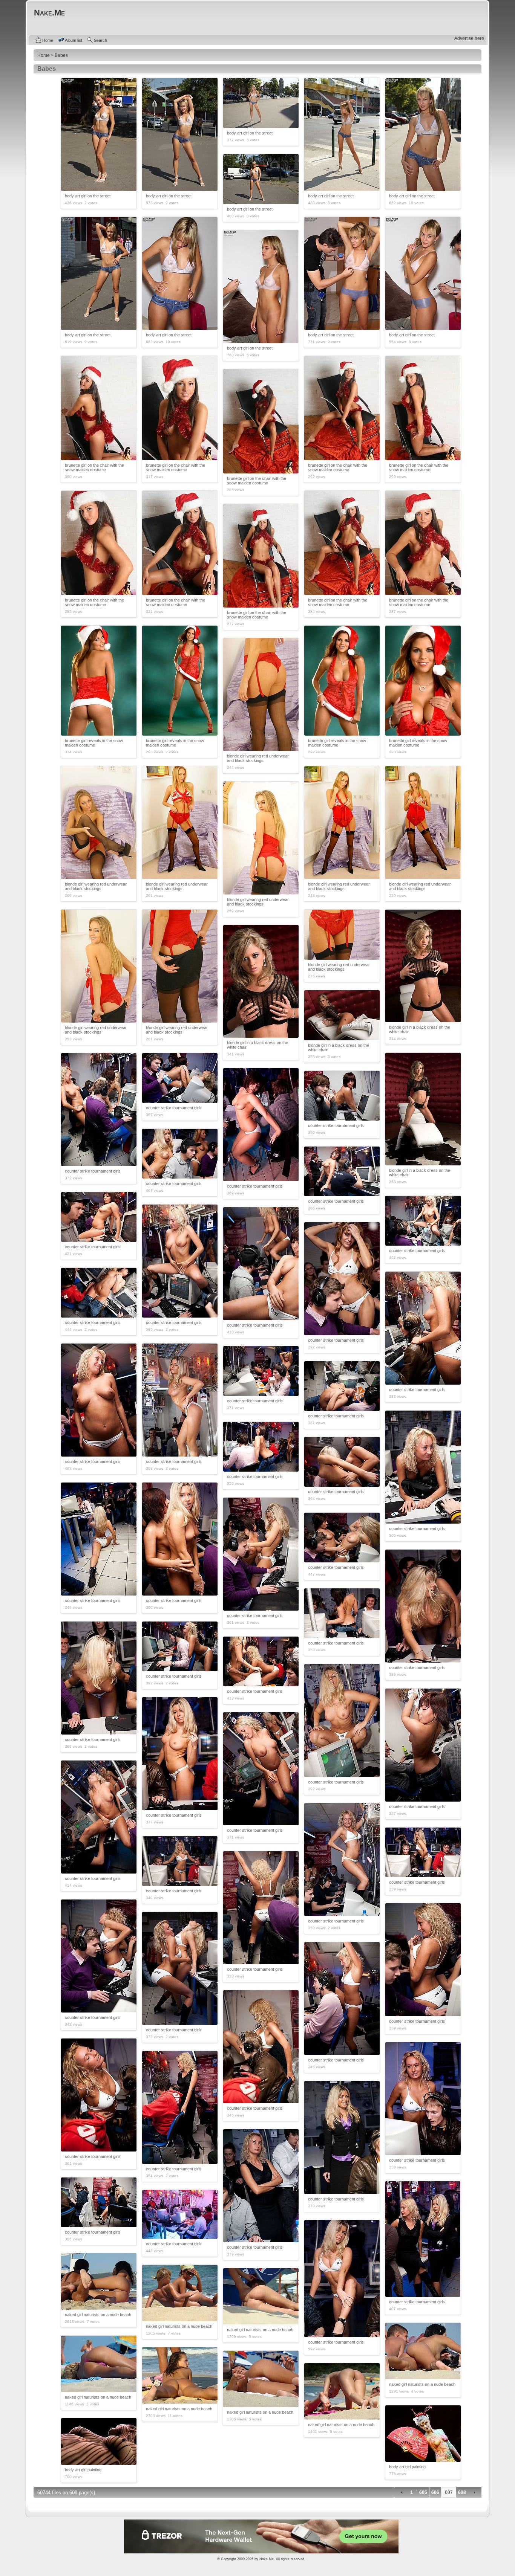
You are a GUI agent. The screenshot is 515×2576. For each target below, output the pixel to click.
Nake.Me (267, 2559)
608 (462, 2492)
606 (435, 2492)
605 (423, 2492)
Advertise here (469, 38)
